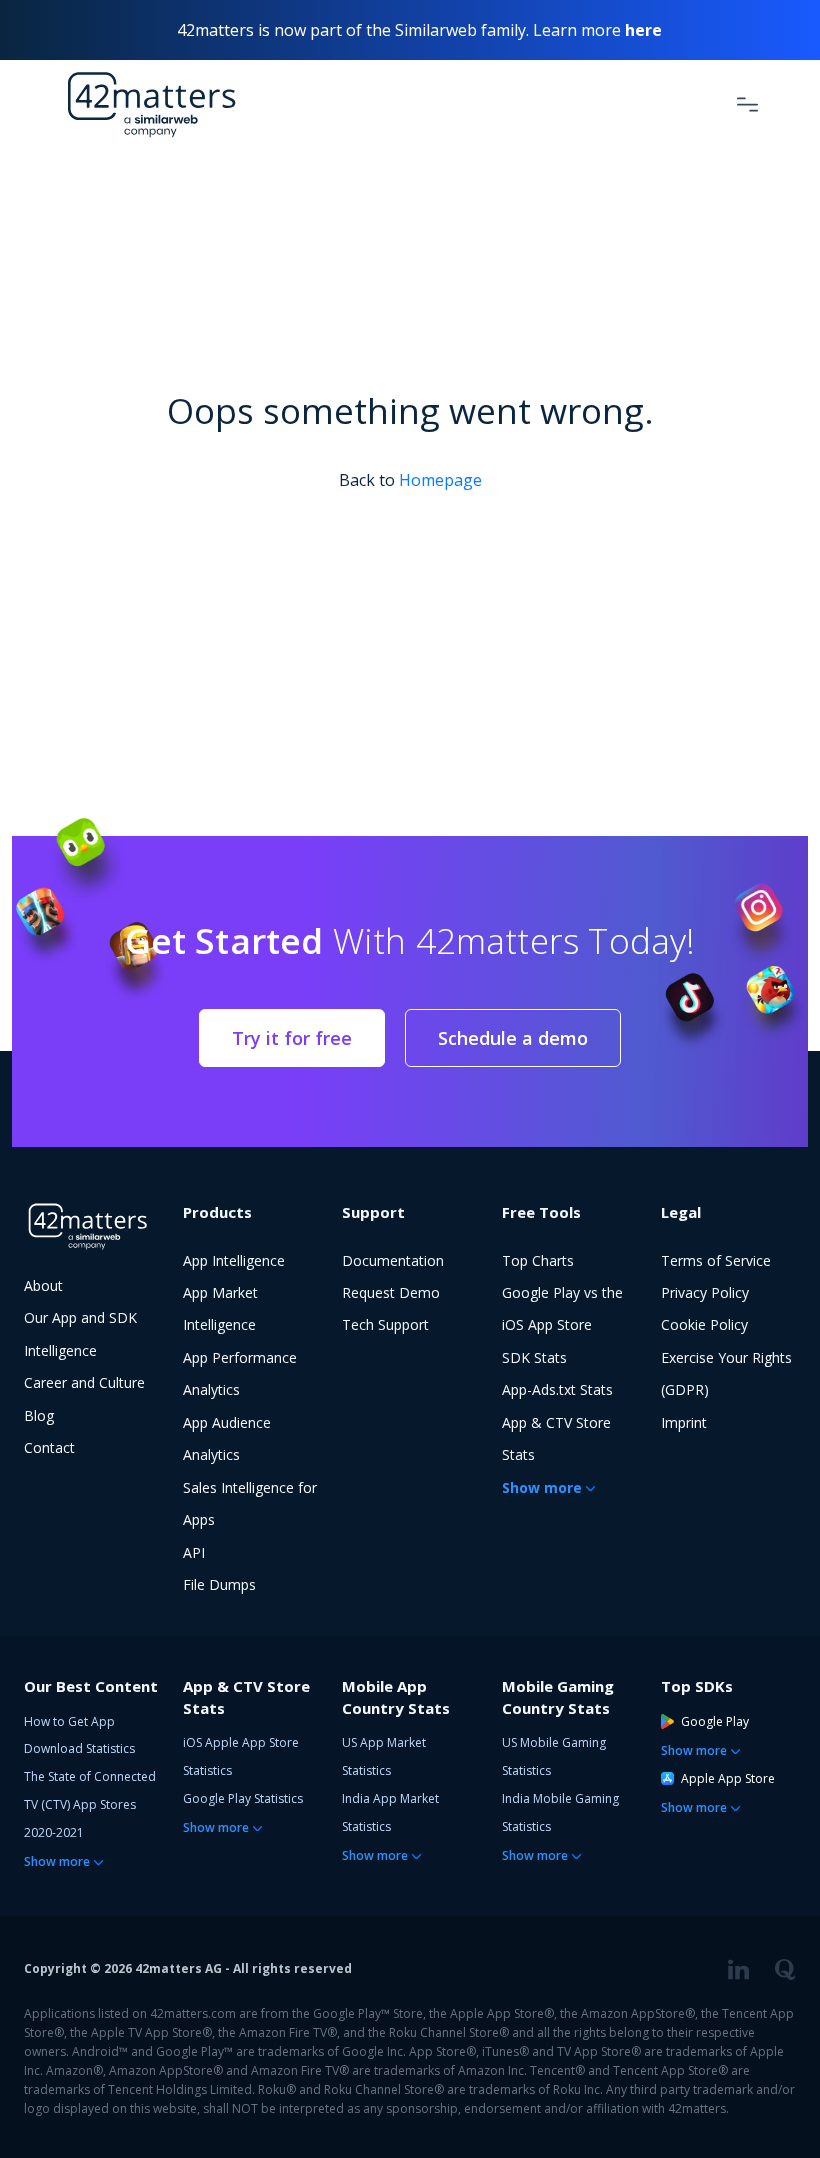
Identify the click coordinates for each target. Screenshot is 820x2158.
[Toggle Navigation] (747, 104)
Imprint (684, 1422)
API (194, 1552)
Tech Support (385, 1324)
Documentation (393, 1260)
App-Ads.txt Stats (557, 1389)
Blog (39, 1415)
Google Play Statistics (243, 1798)
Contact (49, 1447)
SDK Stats (534, 1357)
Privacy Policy (705, 1292)
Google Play (715, 1721)
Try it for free (292, 1038)
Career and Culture (84, 1382)
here (643, 30)
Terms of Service (716, 1260)
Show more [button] (542, 1487)
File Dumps (219, 1584)
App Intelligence (234, 1260)
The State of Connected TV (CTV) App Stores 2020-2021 (90, 1804)
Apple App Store (728, 1778)
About (43, 1285)
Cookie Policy (704, 1324)
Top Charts (538, 1260)
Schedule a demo (513, 1038)
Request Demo (391, 1292)
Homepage (440, 480)
